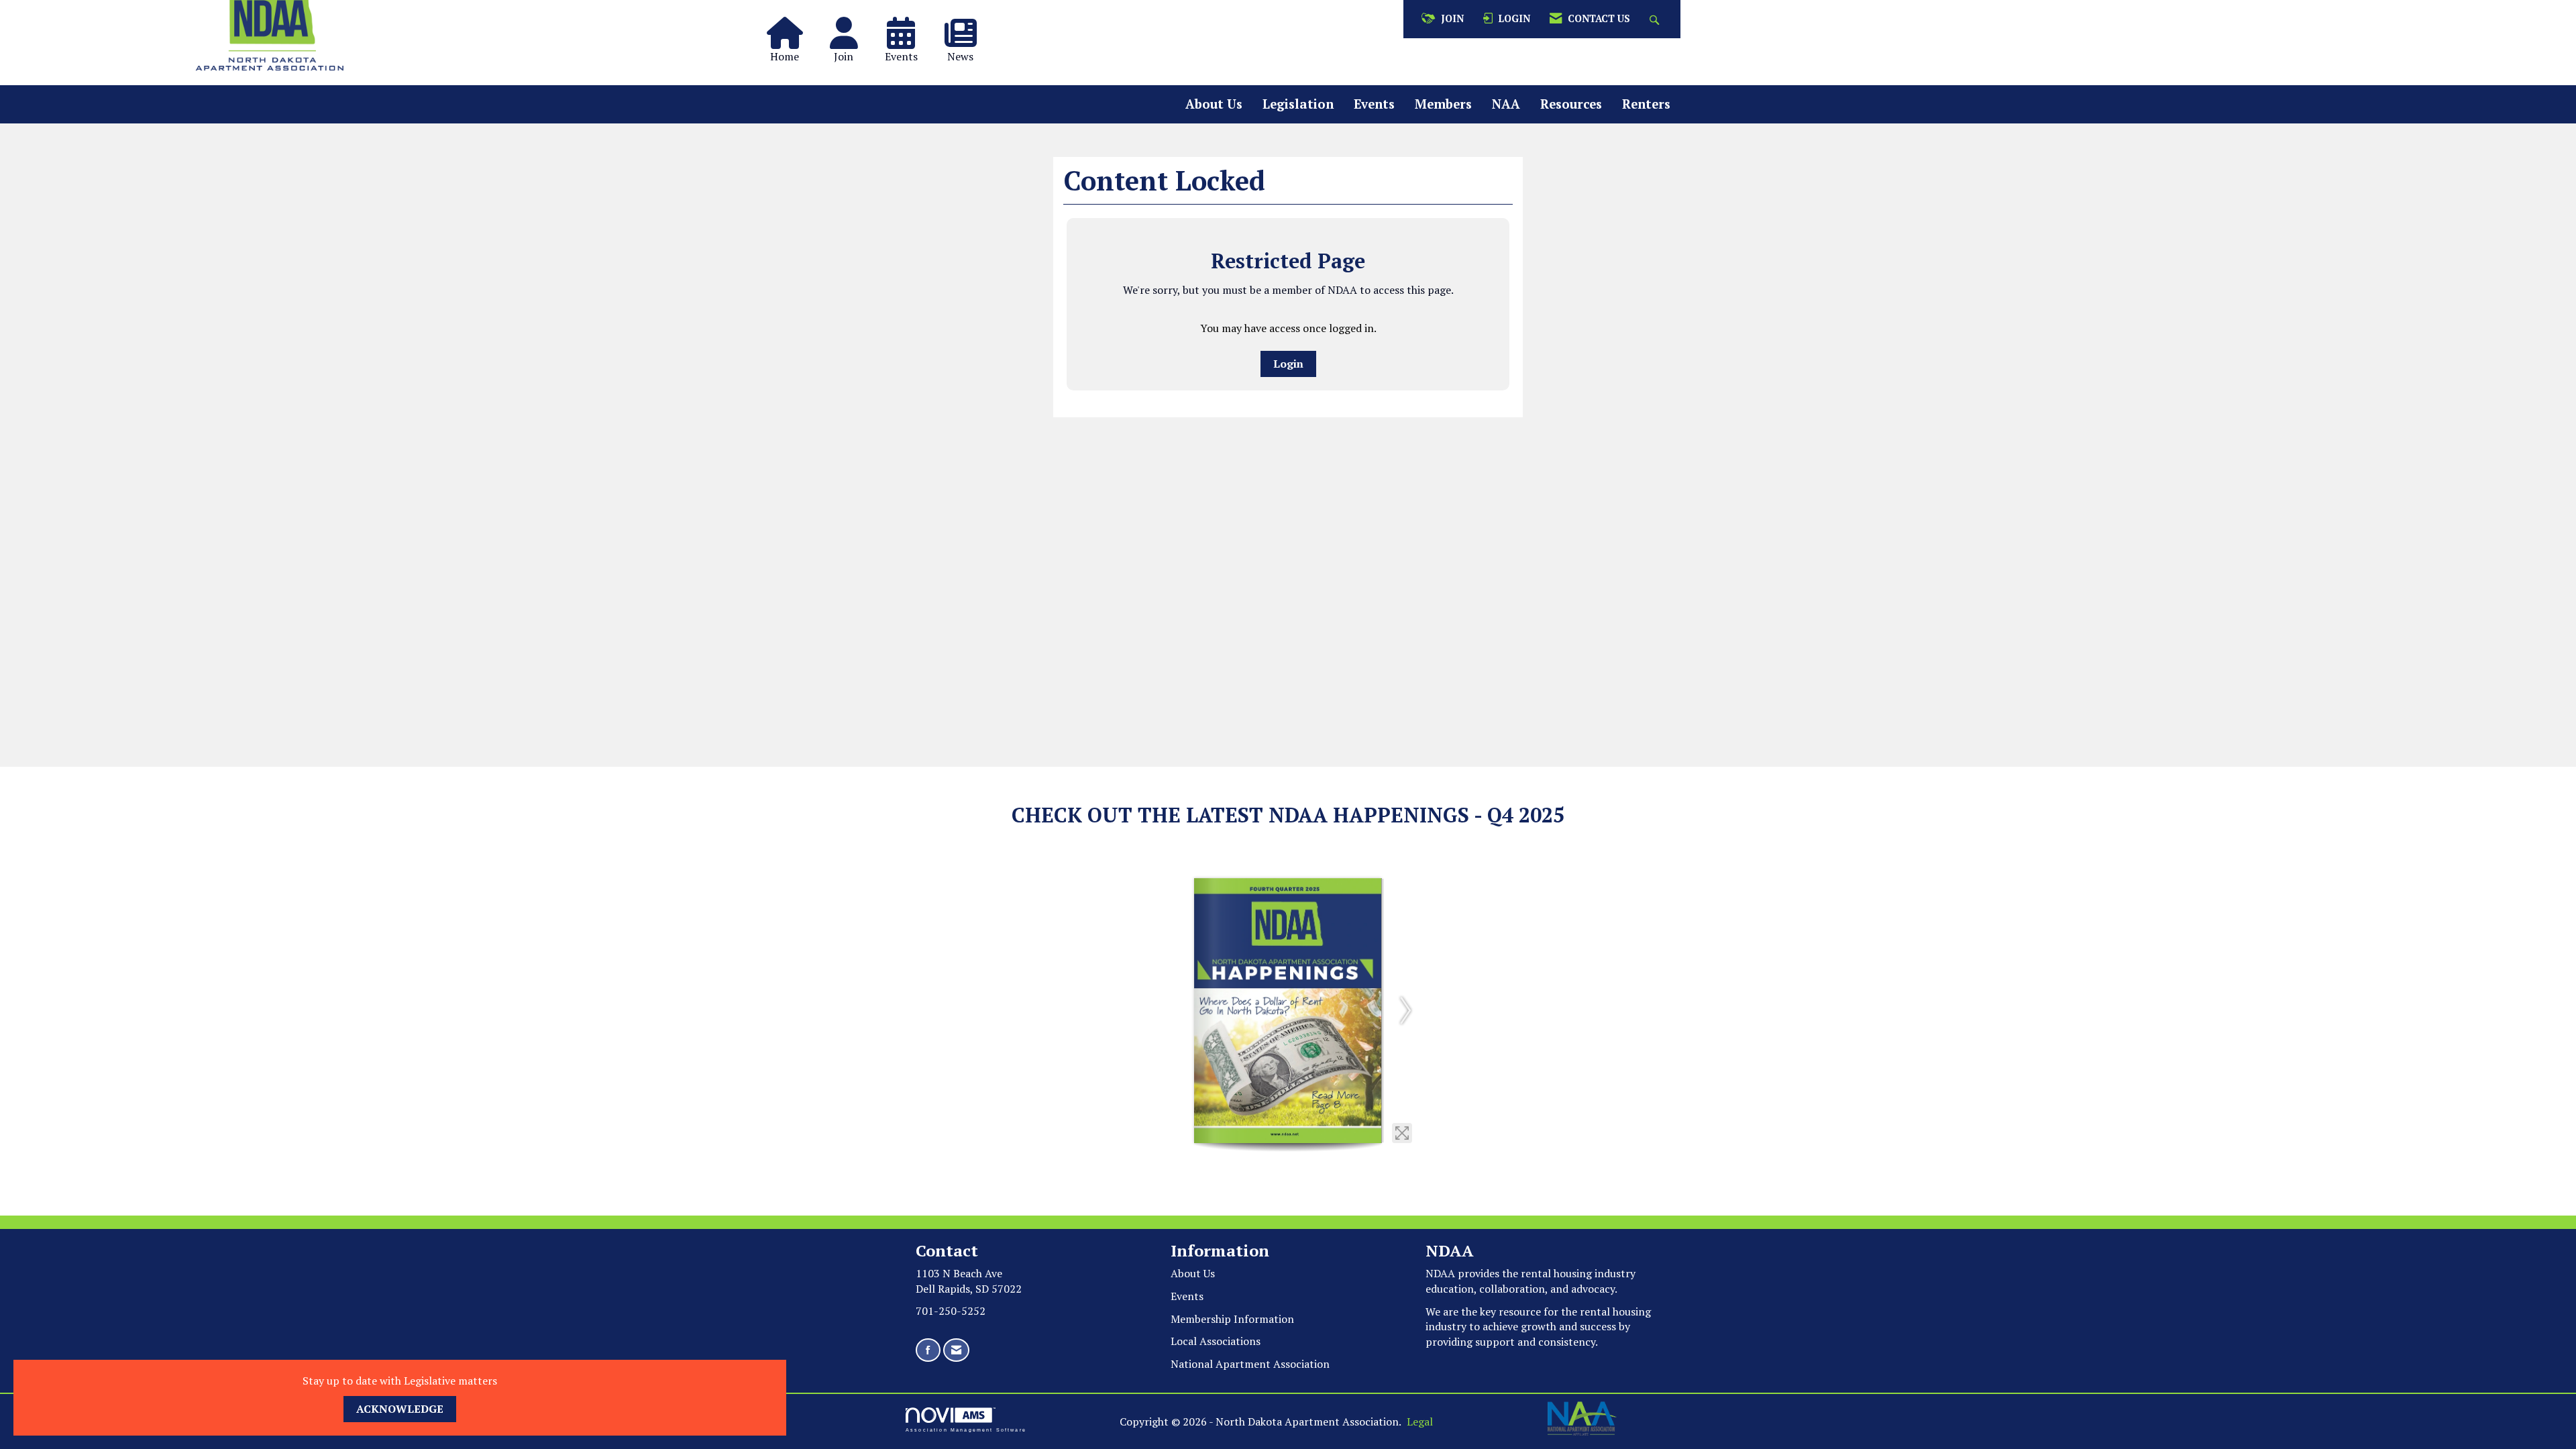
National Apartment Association (1250, 1364)
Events (1374, 104)
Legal (1420, 1421)
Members (1443, 104)
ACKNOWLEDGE (400, 1409)
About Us (1214, 104)
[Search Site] (1656, 19)
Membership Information (1232, 1319)
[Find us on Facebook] (928, 1350)
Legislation (1298, 104)
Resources (1571, 104)
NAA (1506, 104)
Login (1288, 364)
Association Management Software (966, 1430)
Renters (1646, 104)
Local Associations (1216, 1341)
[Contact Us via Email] (956, 1350)
